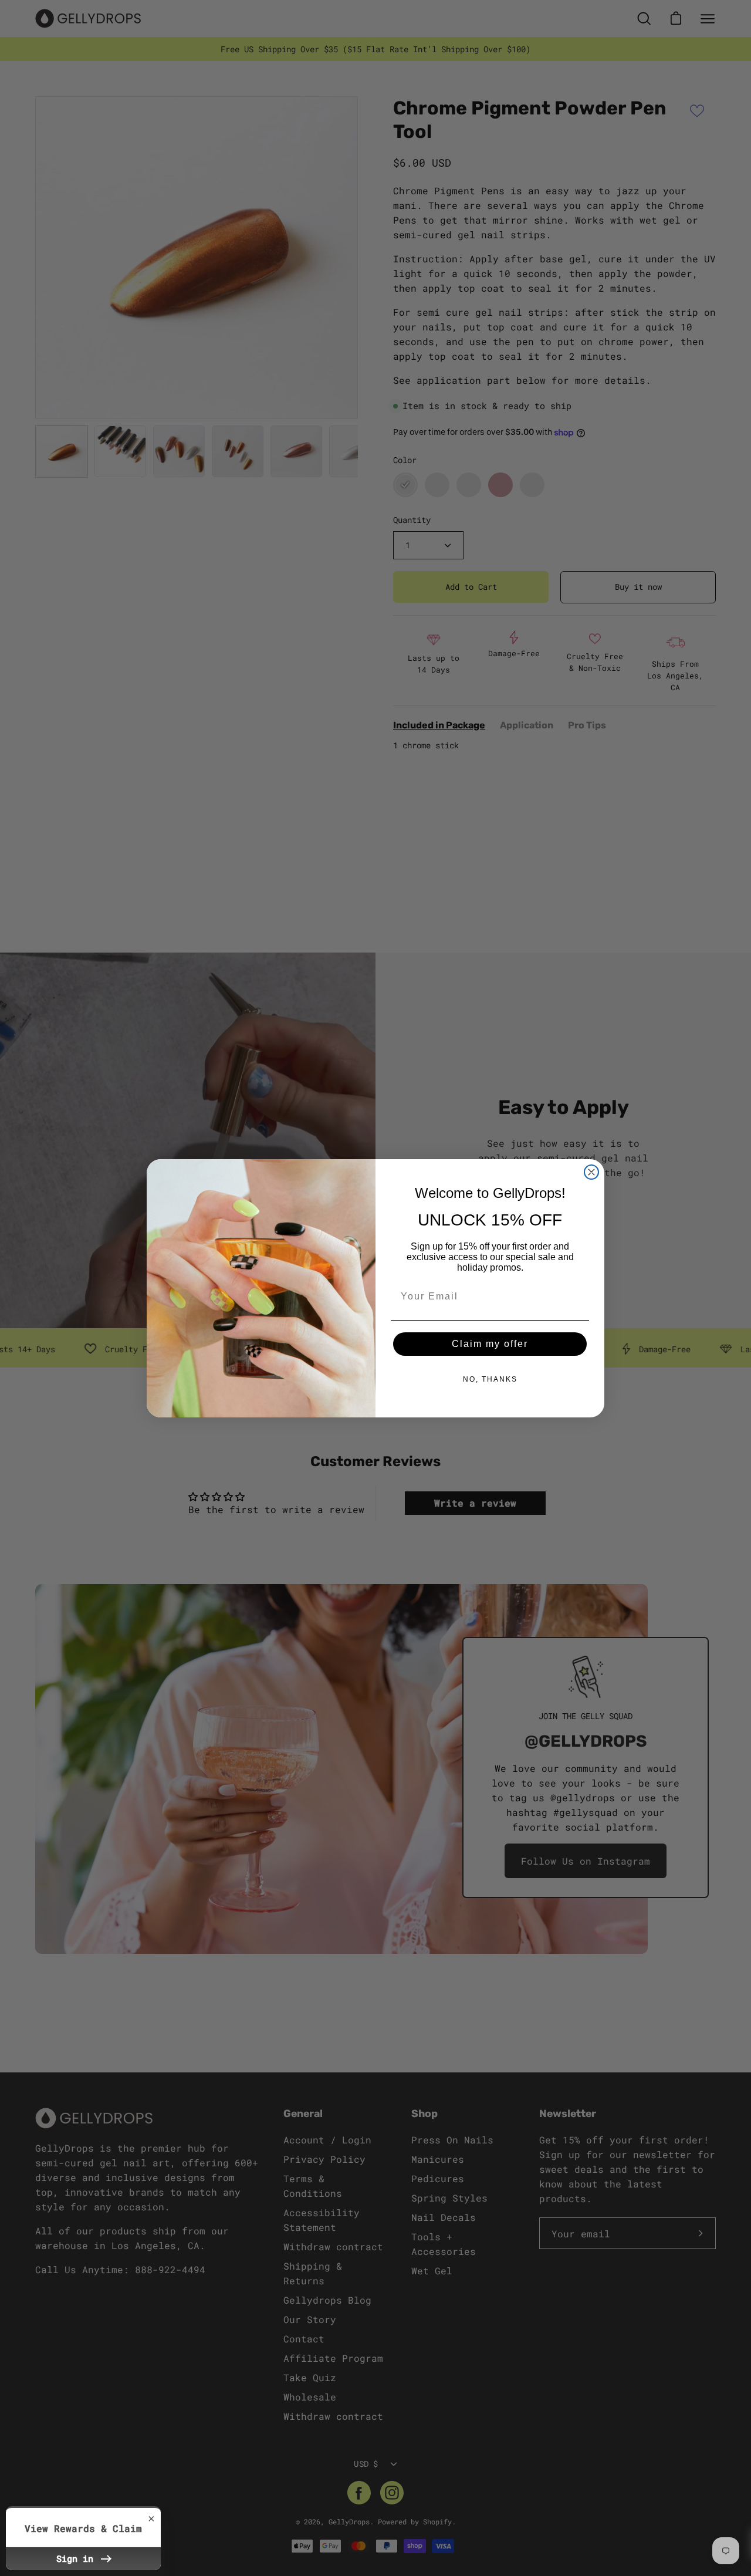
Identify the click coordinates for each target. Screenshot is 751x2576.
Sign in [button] (77, 2558)
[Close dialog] (591, 1172)
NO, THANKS (490, 1379)
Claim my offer (490, 1344)
